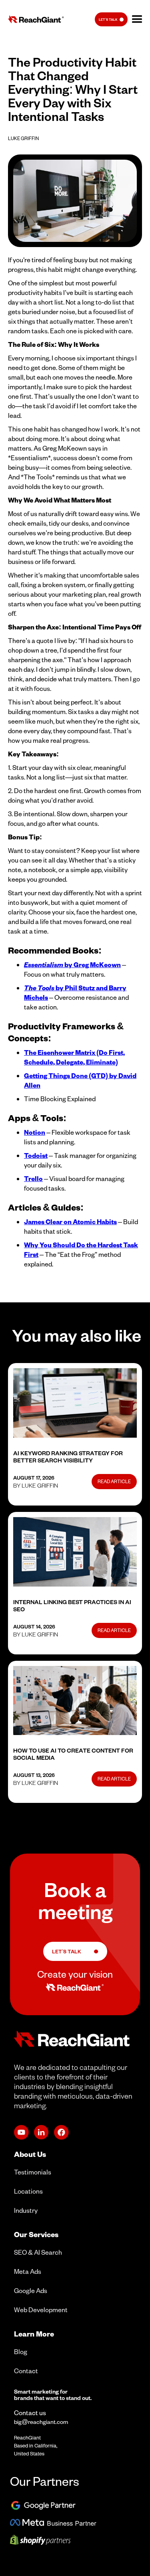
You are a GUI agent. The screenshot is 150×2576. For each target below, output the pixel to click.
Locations (28, 2191)
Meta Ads (28, 2271)
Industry (26, 2210)
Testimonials (33, 2172)
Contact (26, 2371)
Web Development (41, 2310)
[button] (137, 20)
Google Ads (31, 2290)
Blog (21, 2351)
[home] (34, 19)
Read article (114, 1481)
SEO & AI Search (38, 2252)
